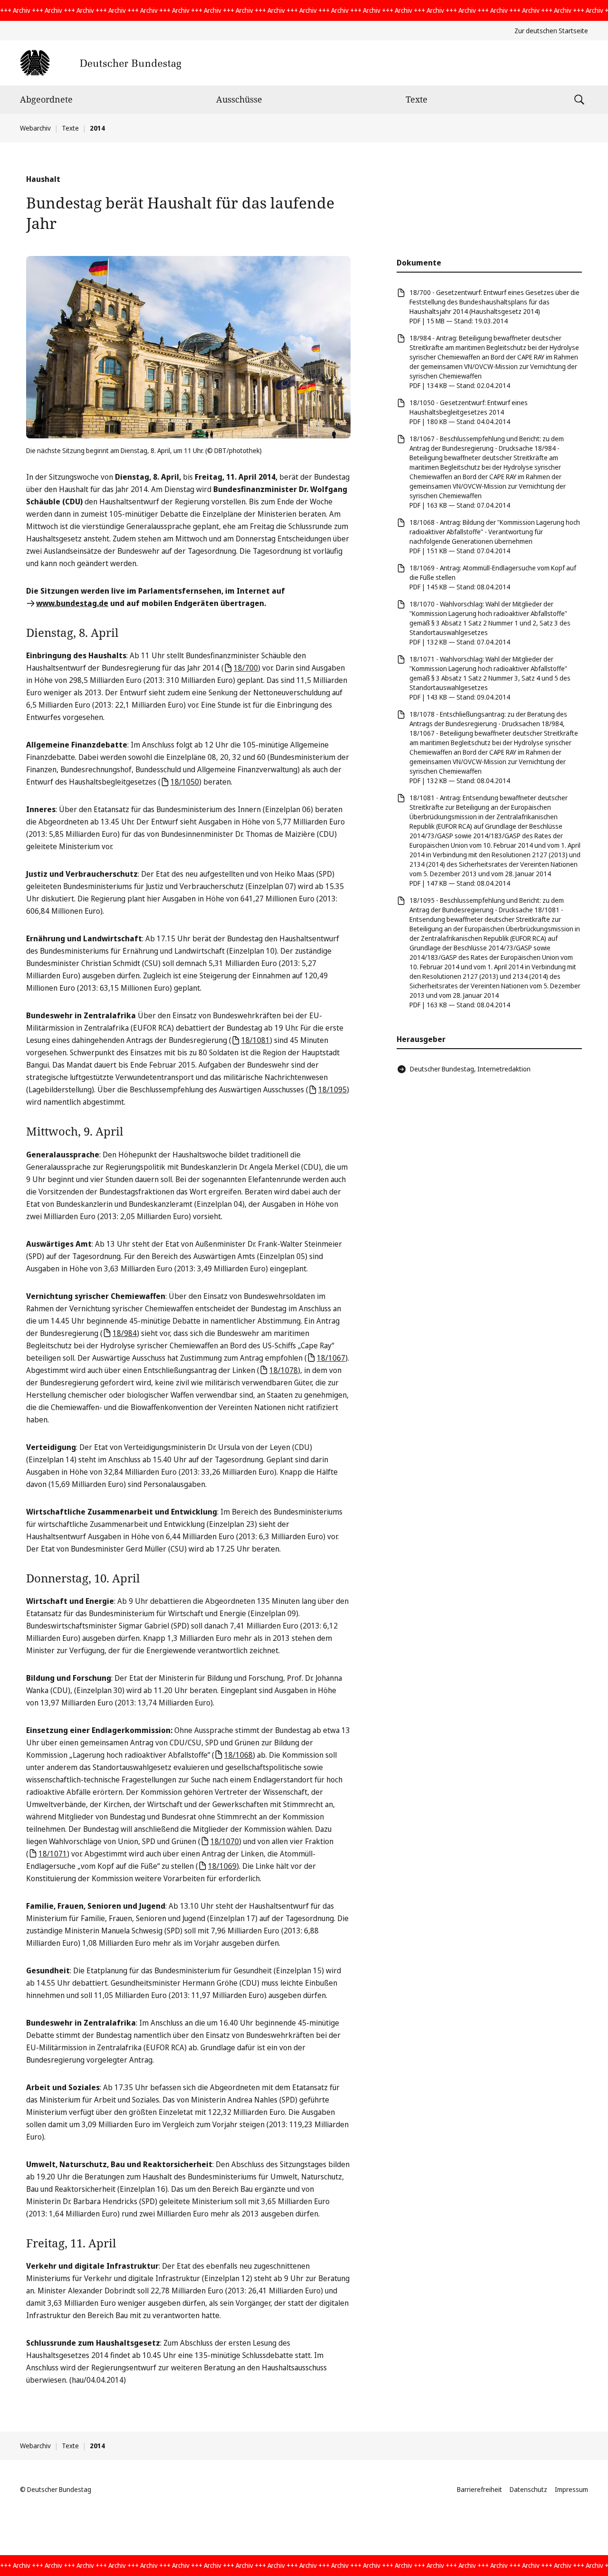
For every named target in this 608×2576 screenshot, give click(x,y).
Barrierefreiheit (480, 2489)
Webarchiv (35, 128)
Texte (417, 99)
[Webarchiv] (100, 63)
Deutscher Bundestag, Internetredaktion (470, 1069)
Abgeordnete (46, 99)
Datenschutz (528, 2489)
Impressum (571, 2489)
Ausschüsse (239, 99)
